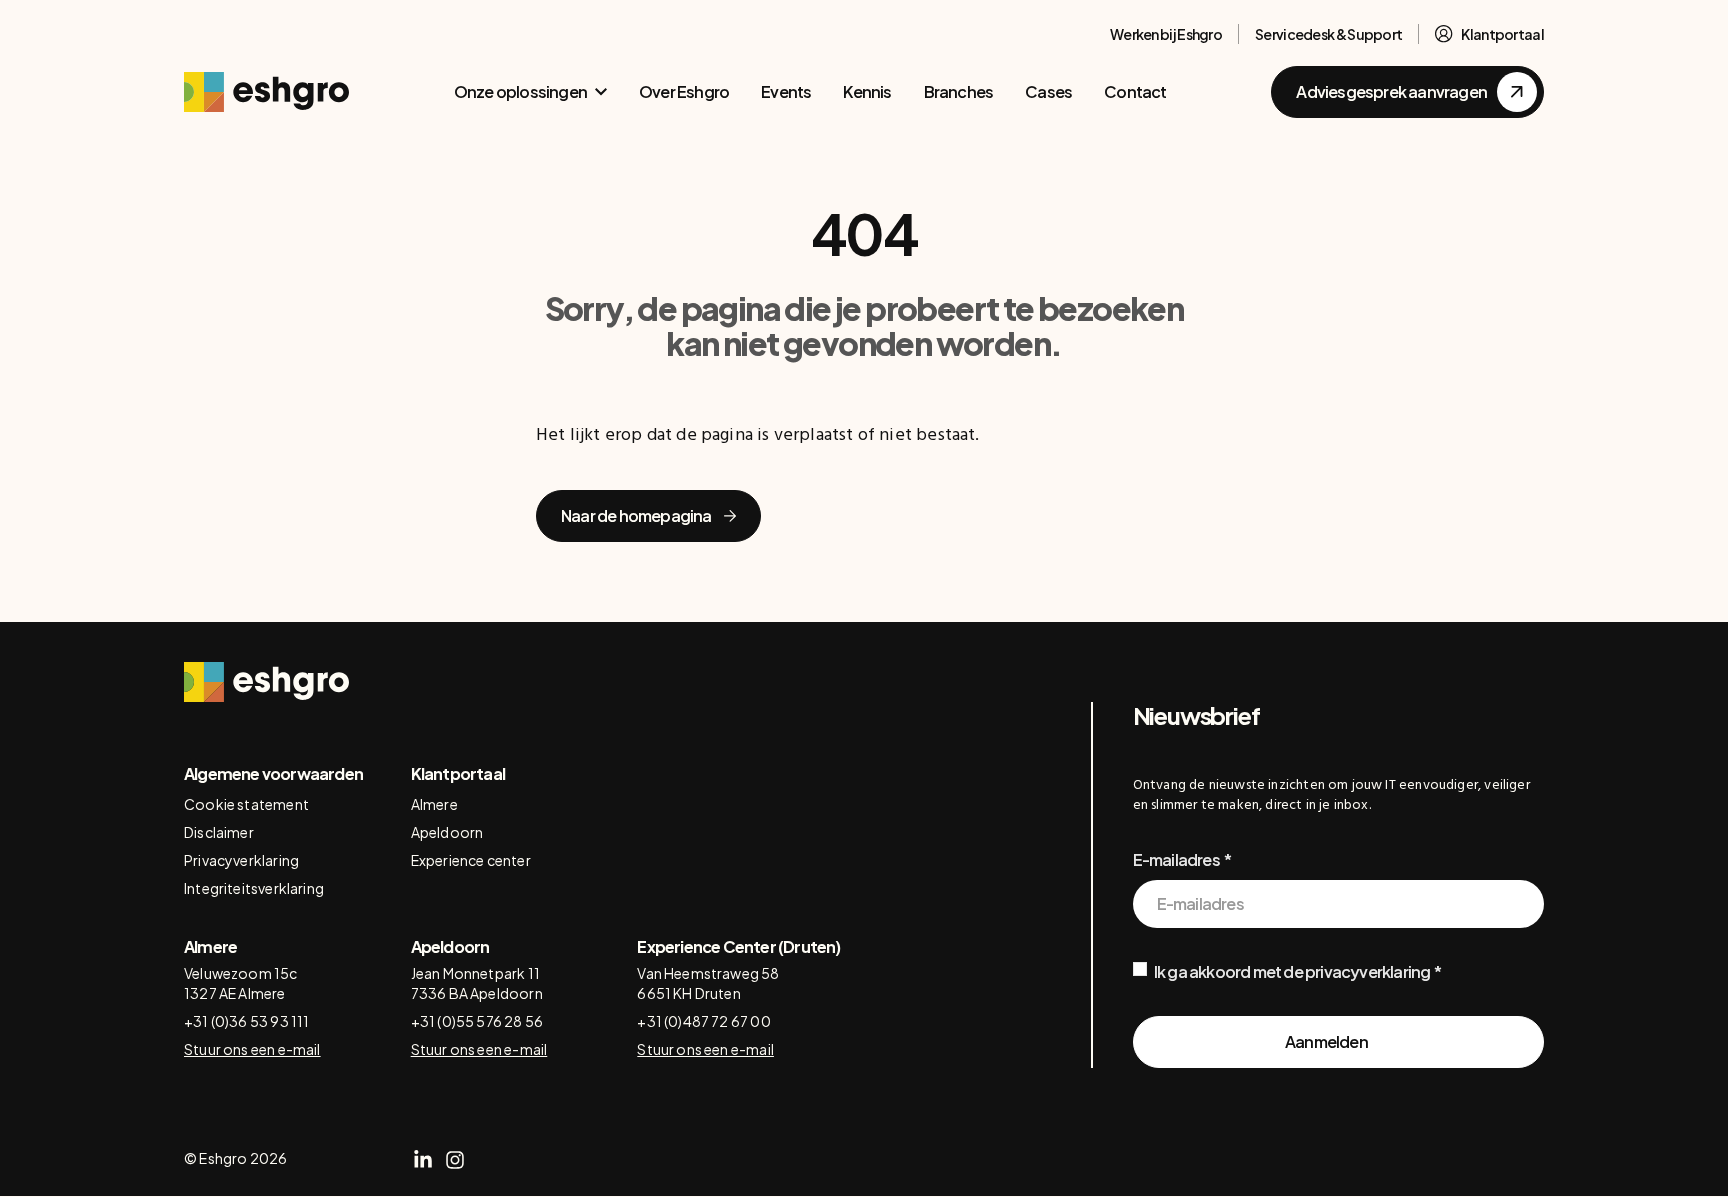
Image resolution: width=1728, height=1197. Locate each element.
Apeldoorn (447, 832)
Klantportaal (1502, 34)
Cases (1048, 91)
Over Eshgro (684, 91)
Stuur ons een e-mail (252, 1049)
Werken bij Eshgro (1166, 34)
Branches (959, 91)
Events (786, 91)
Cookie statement (246, 804)
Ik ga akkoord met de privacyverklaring (1292, 971)
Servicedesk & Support (1328, 34)
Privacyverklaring (241, 860)
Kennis (867, 91)
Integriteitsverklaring (254, 888)
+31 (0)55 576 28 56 (477, 1021)
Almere (434, 804)
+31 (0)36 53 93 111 (246, 1021)
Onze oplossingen (520, 91)
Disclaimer (219, 832)
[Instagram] (455, 1160)
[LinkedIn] (423, 1160)
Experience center (471, 860)
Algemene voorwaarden (273, 773)
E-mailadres (1176, 859)
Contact (1135, 91)
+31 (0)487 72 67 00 (703, 1021)
